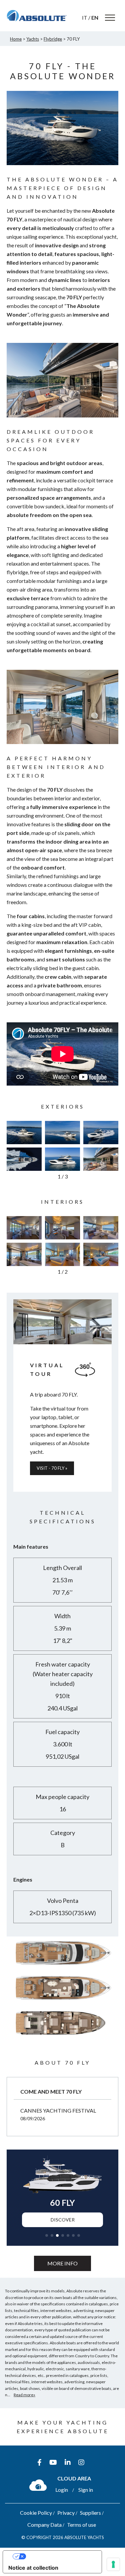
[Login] (38, 2485)
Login (62, 2490)
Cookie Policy (36, 2513)
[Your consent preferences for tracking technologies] (113, 2564)
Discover (63, 2220)
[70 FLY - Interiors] (24, 1228)
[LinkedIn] (68, 2462)
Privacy (66, 2513)
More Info (62, 2263)
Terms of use (81, 2525)
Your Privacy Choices (59, 2556)
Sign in (86, 2490)
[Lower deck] (62, 2037)
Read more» (24, 2395)
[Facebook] (39, 2462)
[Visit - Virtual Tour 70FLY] (62, 1322)
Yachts (33, 39)
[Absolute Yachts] (37, 16)
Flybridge (53, 39)
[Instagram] (81, 2462)
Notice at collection (33, 2568)
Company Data (44, 2525)
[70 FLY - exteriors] (24, 1133)
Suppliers (90, 2513)
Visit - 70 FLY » (52, 1468)
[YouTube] (53, 2462)
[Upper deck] (62, 1967)
